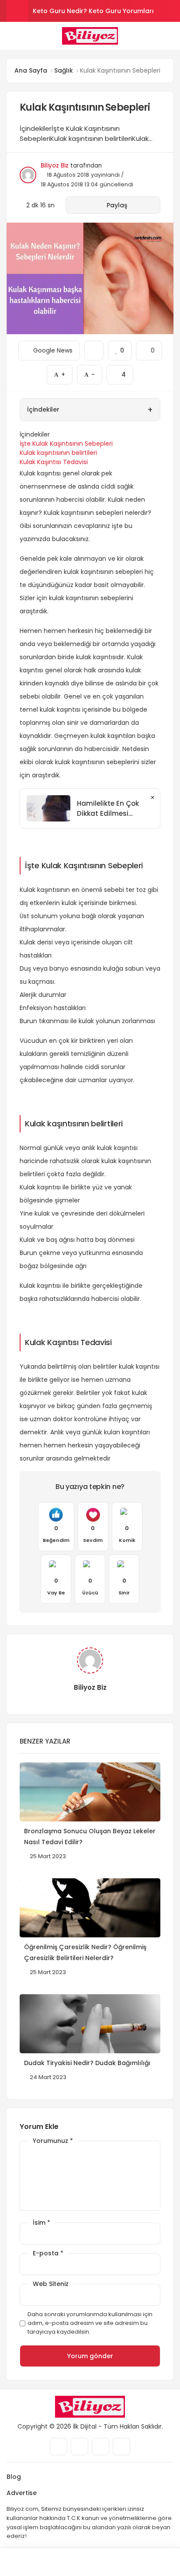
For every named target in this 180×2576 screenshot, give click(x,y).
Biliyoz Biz (55, 166)
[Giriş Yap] (67, 2562)
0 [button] (149, 348)
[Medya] (59, 2447)
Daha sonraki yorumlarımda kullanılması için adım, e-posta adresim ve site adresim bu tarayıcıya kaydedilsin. (90, 2323)
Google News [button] (49, 348)
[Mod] (157, 2562)
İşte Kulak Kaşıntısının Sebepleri (66, 444)
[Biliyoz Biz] (90, 36)
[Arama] (170, 36)
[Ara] (22, 2562)
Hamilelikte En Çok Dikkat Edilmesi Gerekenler (108, 809)
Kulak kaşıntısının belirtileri (58, 453)
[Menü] (10, 35)
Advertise (22, 2493)
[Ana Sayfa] (112, 2562)
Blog (14, 2477)
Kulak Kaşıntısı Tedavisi (54, 462)
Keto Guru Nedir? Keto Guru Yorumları (93, 11)
